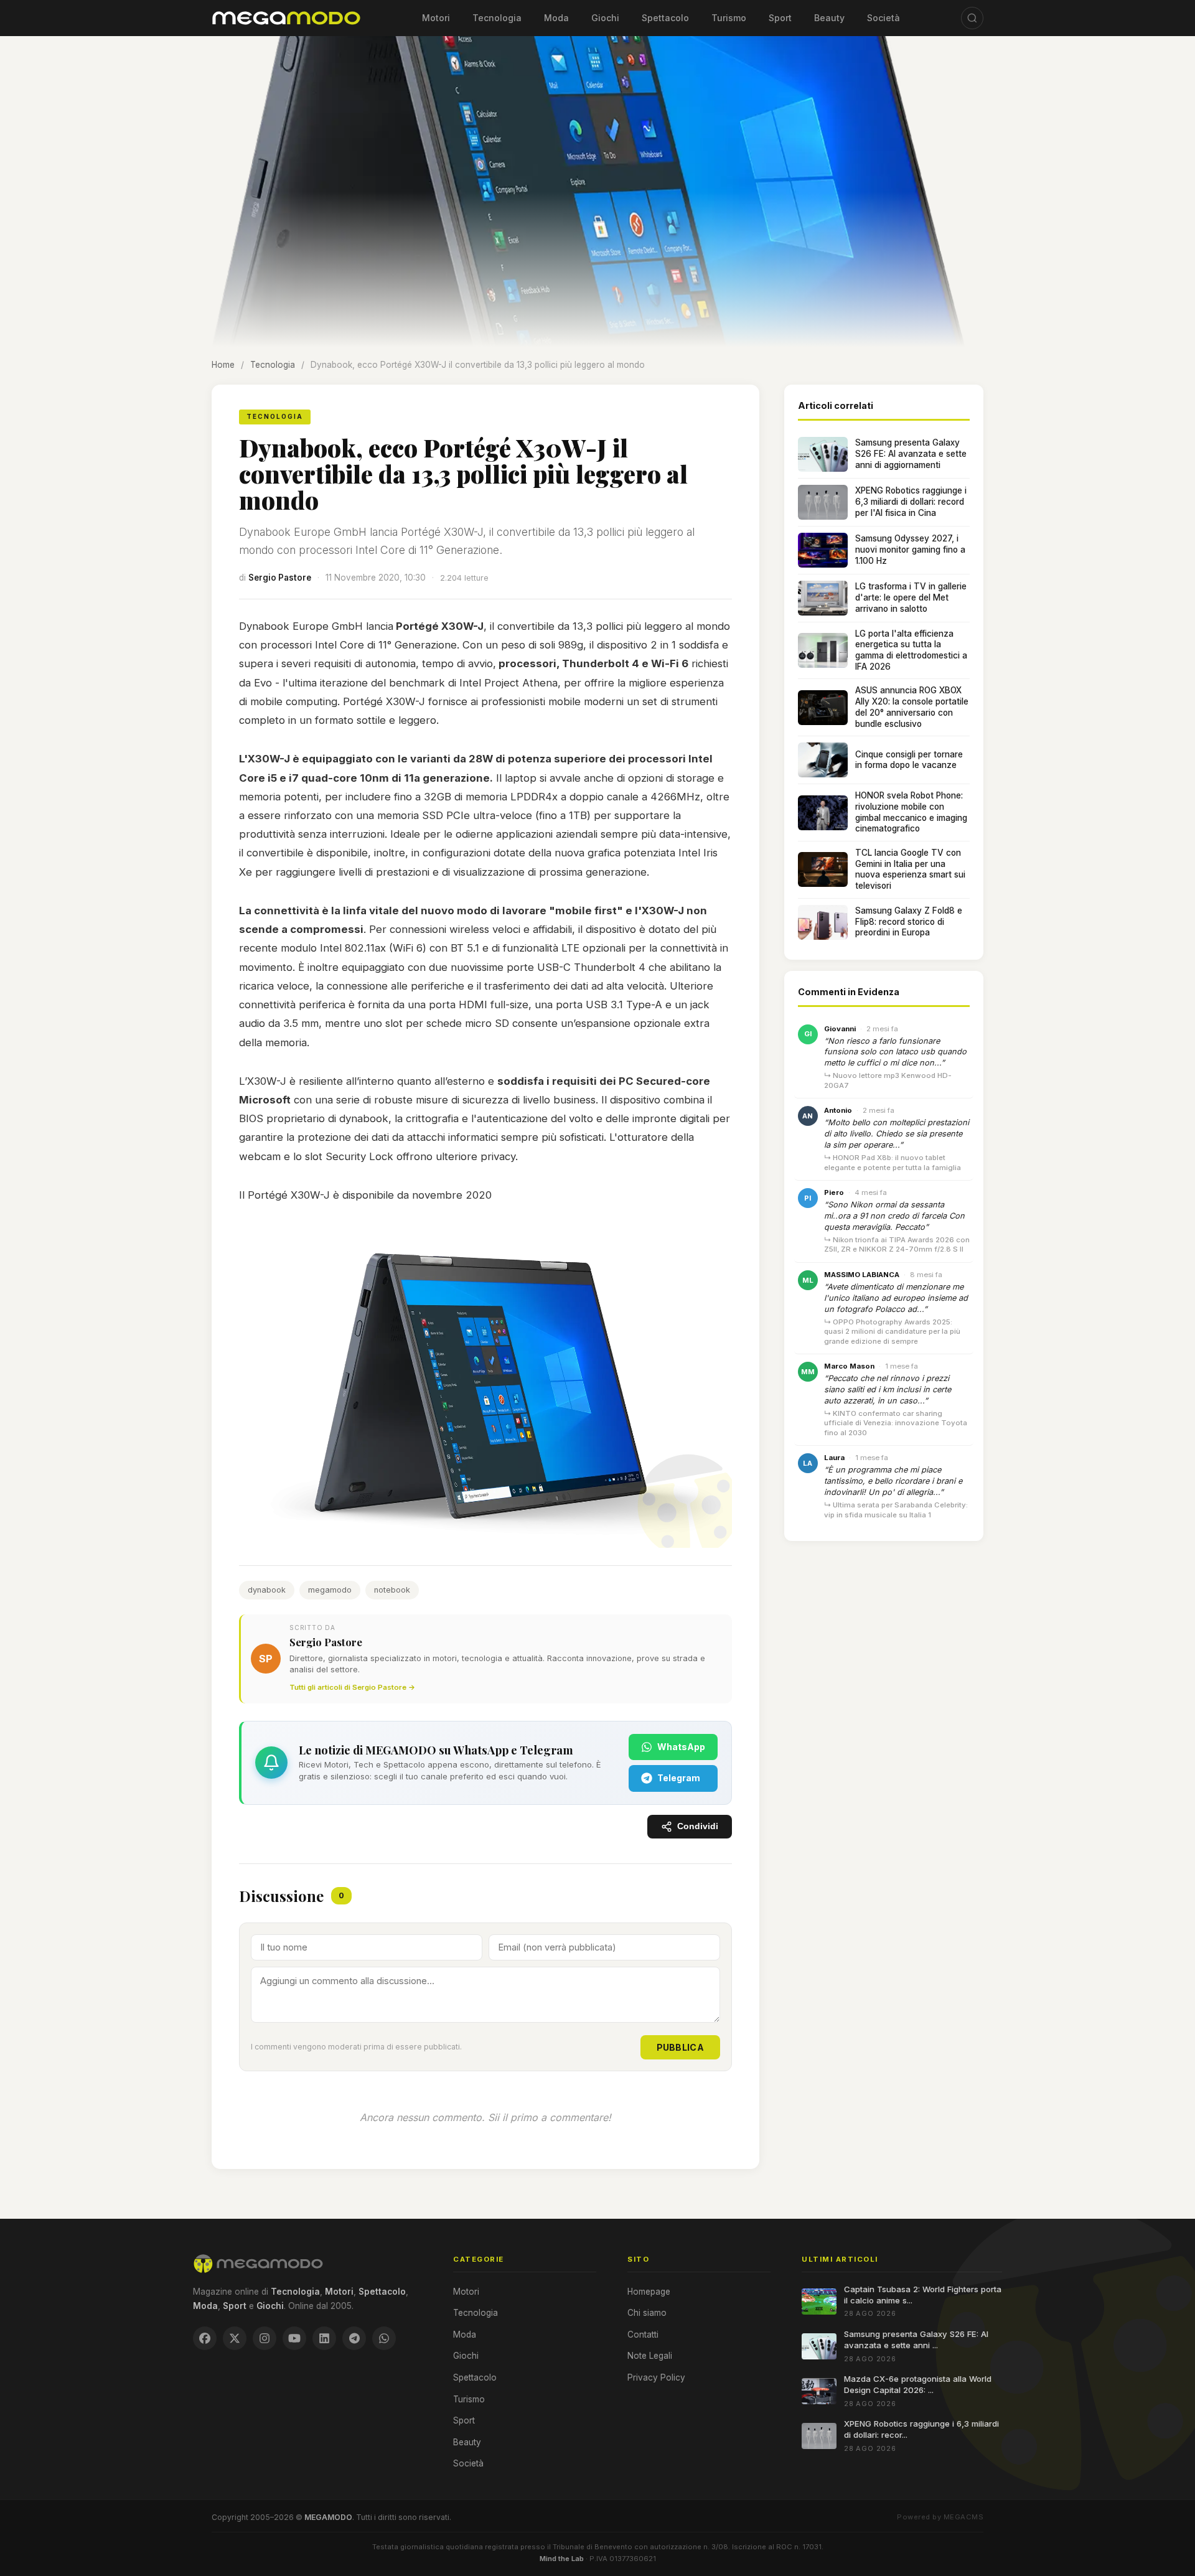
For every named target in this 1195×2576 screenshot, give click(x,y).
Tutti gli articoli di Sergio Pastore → (352, 1687)
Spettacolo (665, 18)
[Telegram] (354, 2338)
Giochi (605, 18)
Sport (780, 18)
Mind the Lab (562, 2559)
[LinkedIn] (324, 2338)
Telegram (679, 1778)
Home (223, 365)
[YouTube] (294, 2338)
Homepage (649, 2292)
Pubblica (680, 2047)
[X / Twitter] (235, 2338)
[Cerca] (972, 18)
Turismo (729, 18)
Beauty (829, 18)
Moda (556, 18)
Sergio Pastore (280, 578)
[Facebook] (205, 2338)
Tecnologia (497, 18)
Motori (436, 18)
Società (883, 18)
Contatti (643, 2335)
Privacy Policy (656, 2377)
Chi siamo (647, 2313)
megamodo (330, 1590)
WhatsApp (681, 1747)
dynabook (267, 1590)
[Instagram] (265, 2338)
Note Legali (650, 2356)
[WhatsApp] (384, 2338)
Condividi (698, 1826)
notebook (392, 1590)
